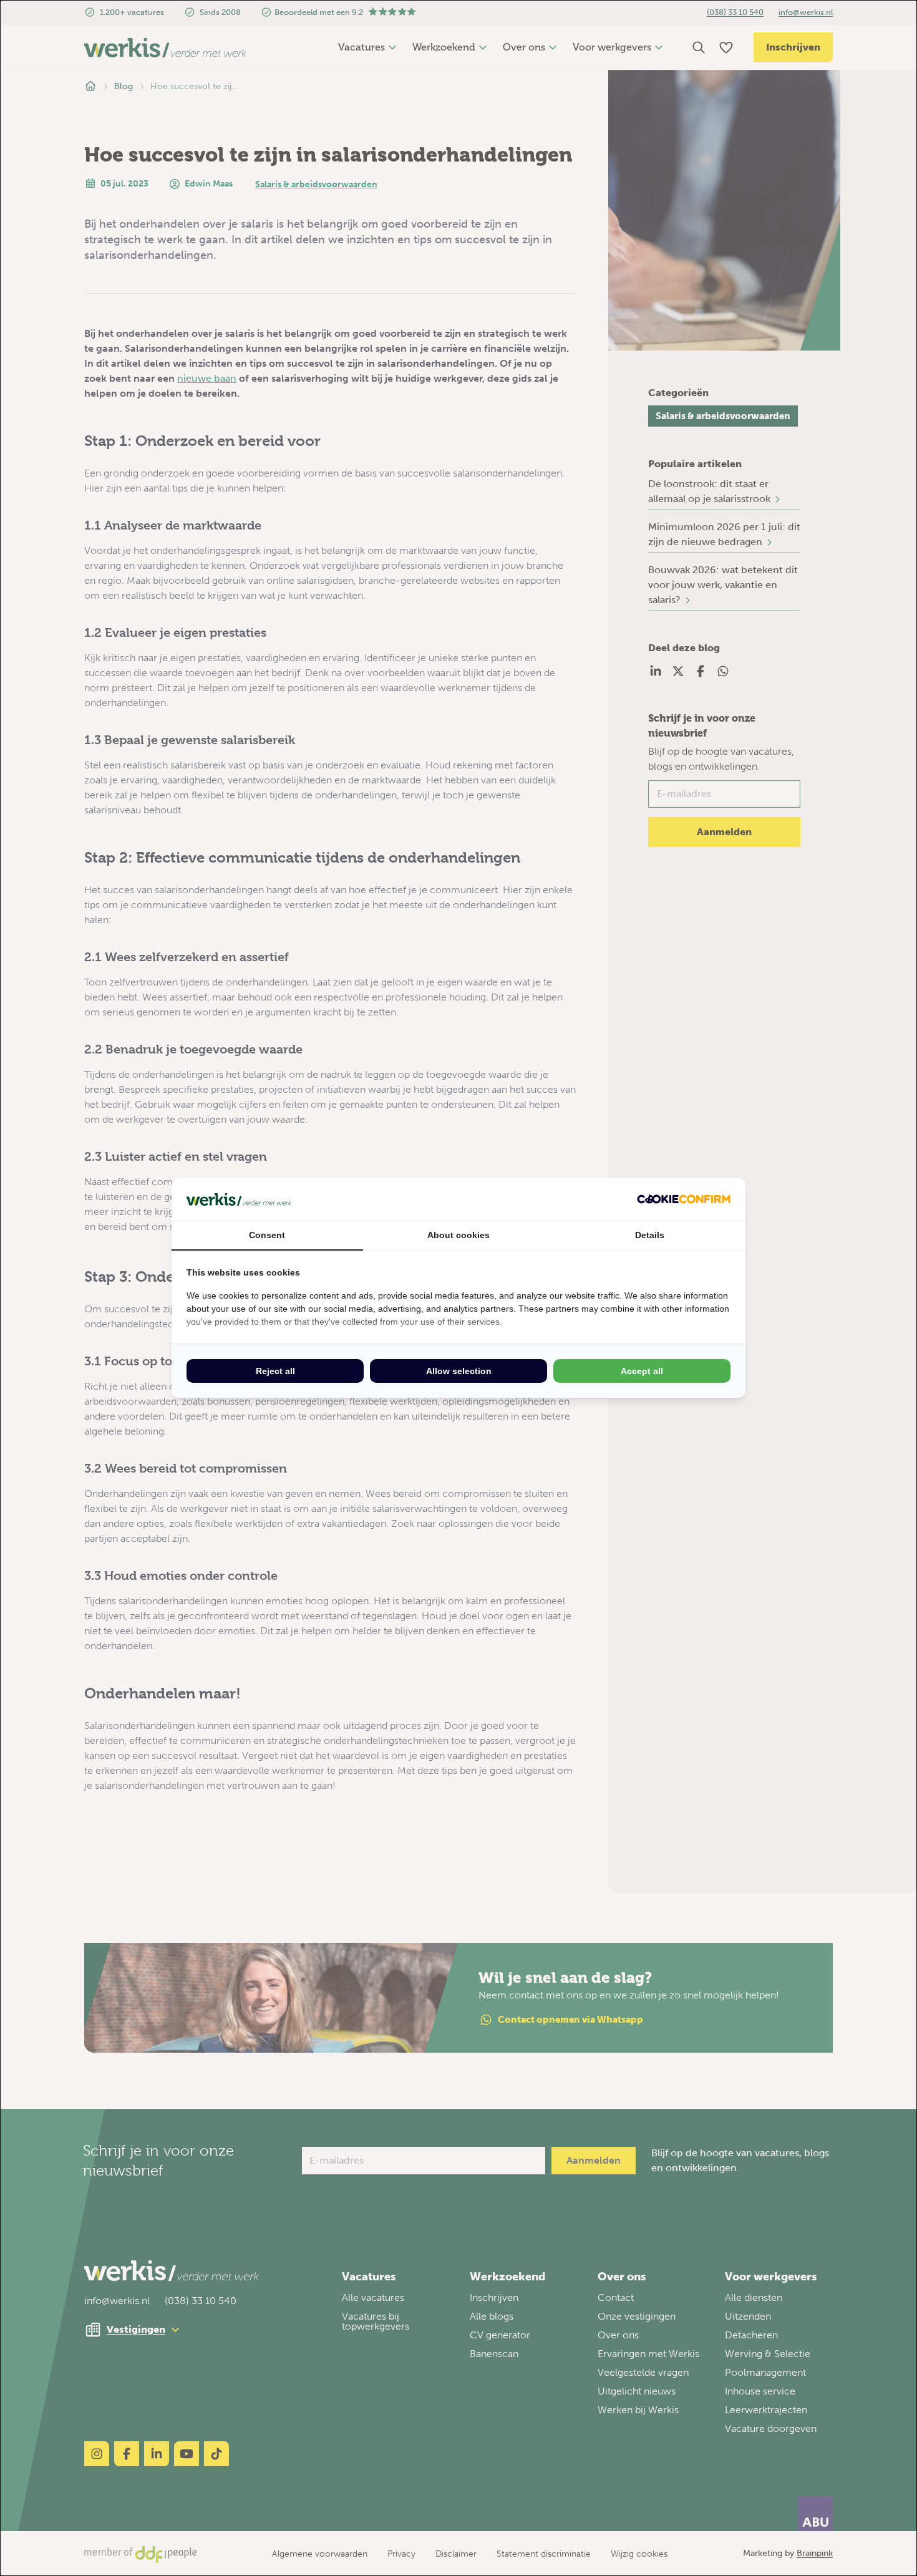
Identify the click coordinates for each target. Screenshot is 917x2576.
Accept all (642, 1371)
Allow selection (459, 1371)
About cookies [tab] (458, 1235)
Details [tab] (650, 1235)
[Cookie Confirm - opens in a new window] (684, 1199)
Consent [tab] (267, 1235)
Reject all (275, 1371)
